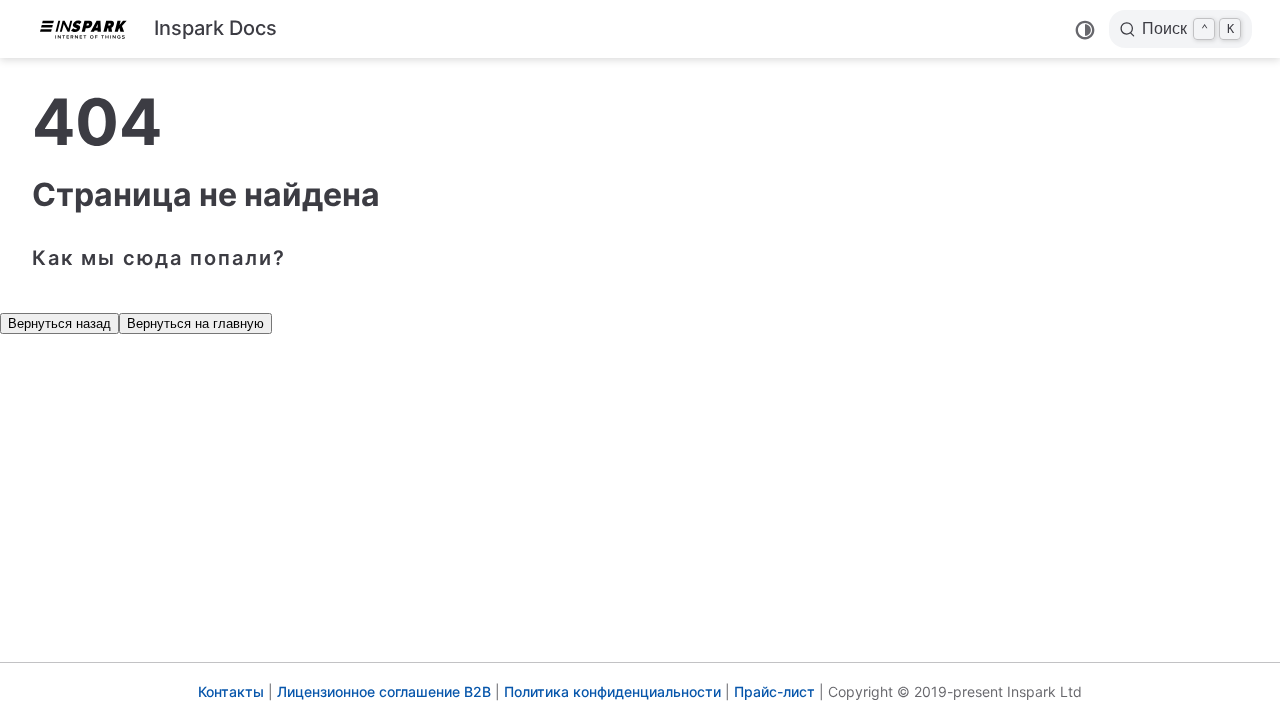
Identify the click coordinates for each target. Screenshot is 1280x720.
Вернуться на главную (195, 323)
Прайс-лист (774, 691)
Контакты (231, 691)
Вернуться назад (59, 323)
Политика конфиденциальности (612, 691)
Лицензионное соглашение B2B (384, 691)
